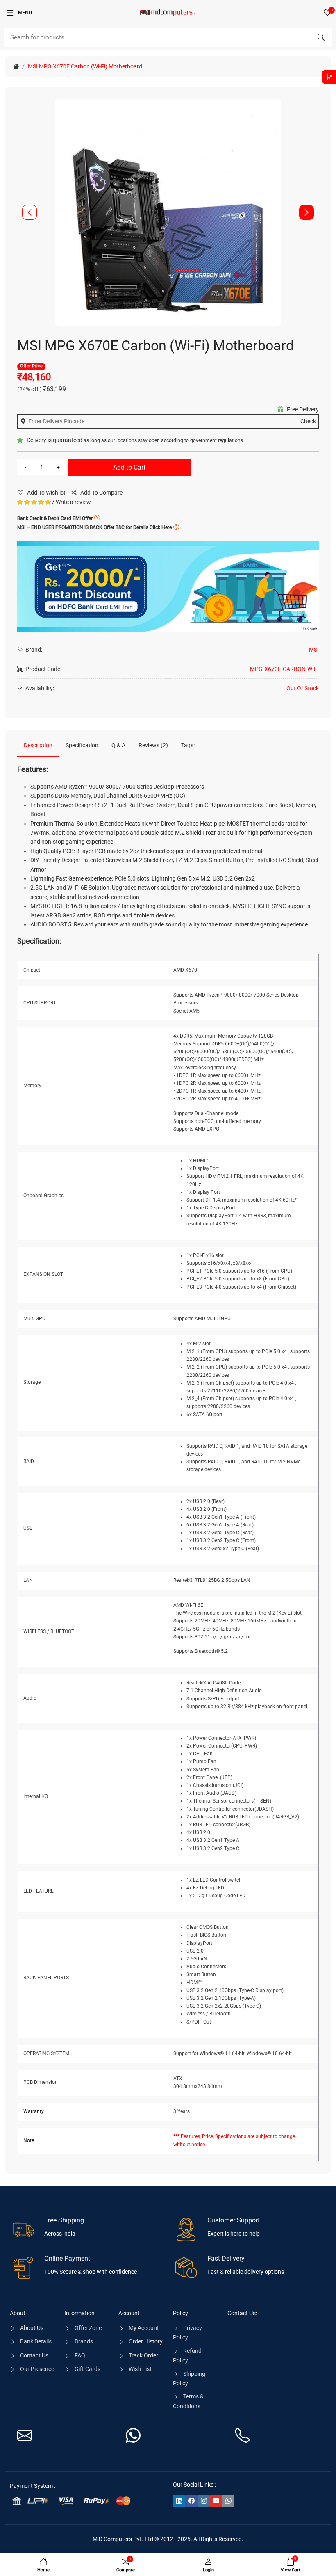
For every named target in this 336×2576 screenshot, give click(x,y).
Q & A (118, 745)
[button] (306, 212)
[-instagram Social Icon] (204, 2501)
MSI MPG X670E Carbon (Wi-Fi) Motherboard (85, 66)
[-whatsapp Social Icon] (228, 2501)
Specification (82, 745)
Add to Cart (129, 467)
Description (38, 745)
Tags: (188, 745)
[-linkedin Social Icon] (179, 2501)
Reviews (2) (153, 745)
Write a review (73, 502)
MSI (314, 650)
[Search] (321, 37)
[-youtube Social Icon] (216, 2501)
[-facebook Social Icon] (191, 2501)
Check (308, 421)
